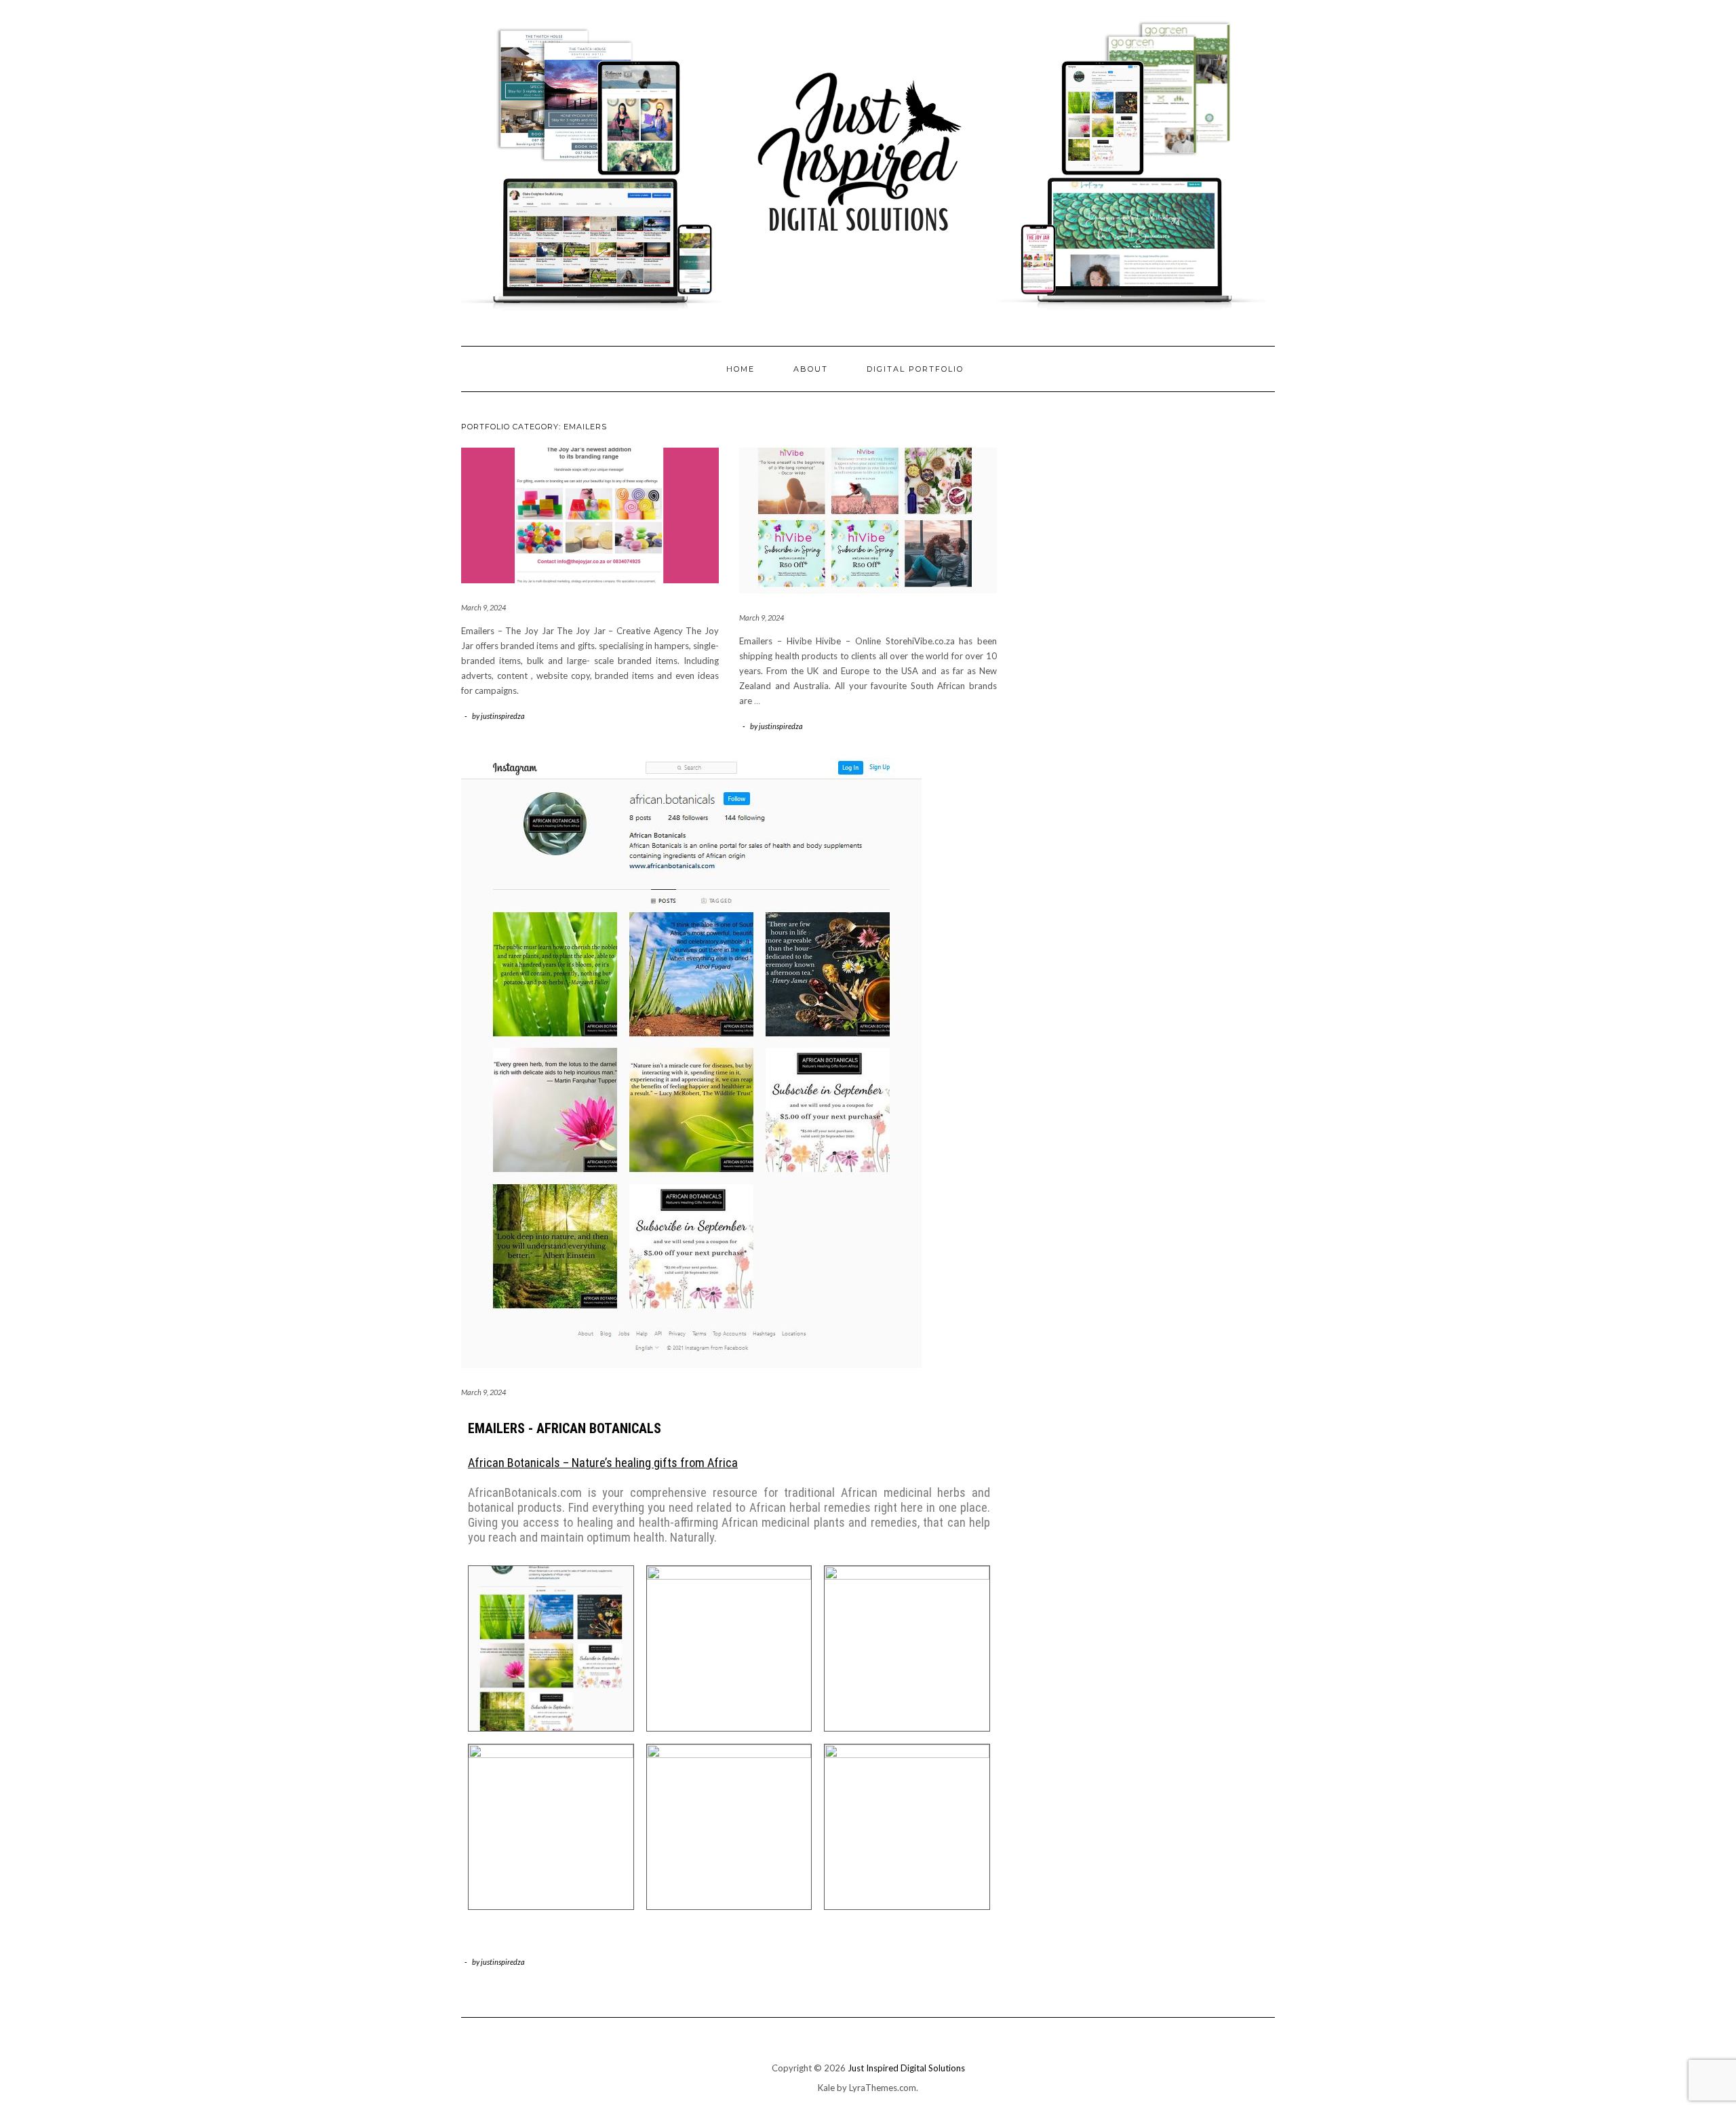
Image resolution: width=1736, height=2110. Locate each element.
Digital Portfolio (915, 369)
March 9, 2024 (484, 607)
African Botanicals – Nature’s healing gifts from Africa (603, 1463)
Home (741, 369)
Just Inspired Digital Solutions (906, 2068)
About (811, 369)
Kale (826, 2088)
